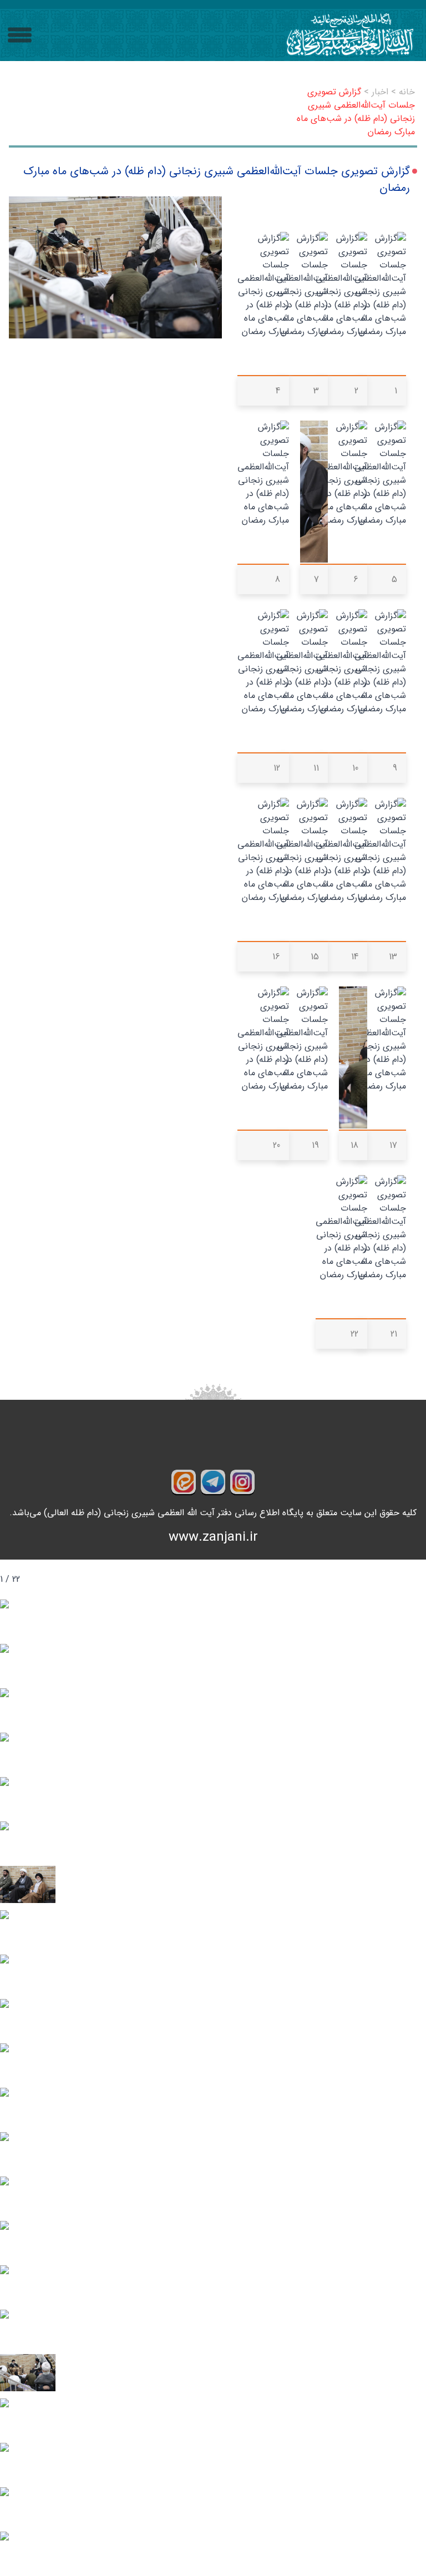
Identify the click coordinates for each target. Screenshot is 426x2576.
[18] (353, 1057)
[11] (302, 680)
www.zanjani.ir (213, 1537)
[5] (380, 492)
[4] (263, 303)
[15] (302, 869)
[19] (302, 1057)
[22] (341, 1246)
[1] (380, 303)
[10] (341, 680)
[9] (380, 680)
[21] (380, 1246)
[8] (263, 492)
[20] (263, 1057)
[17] (380, 1057)
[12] (263, 680)
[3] (302, 303)
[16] (263, 869)
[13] (380, 869)
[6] (341, 492)
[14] (341, 869)
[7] (314, 492)
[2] (341, 303)
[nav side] (20, 35)
